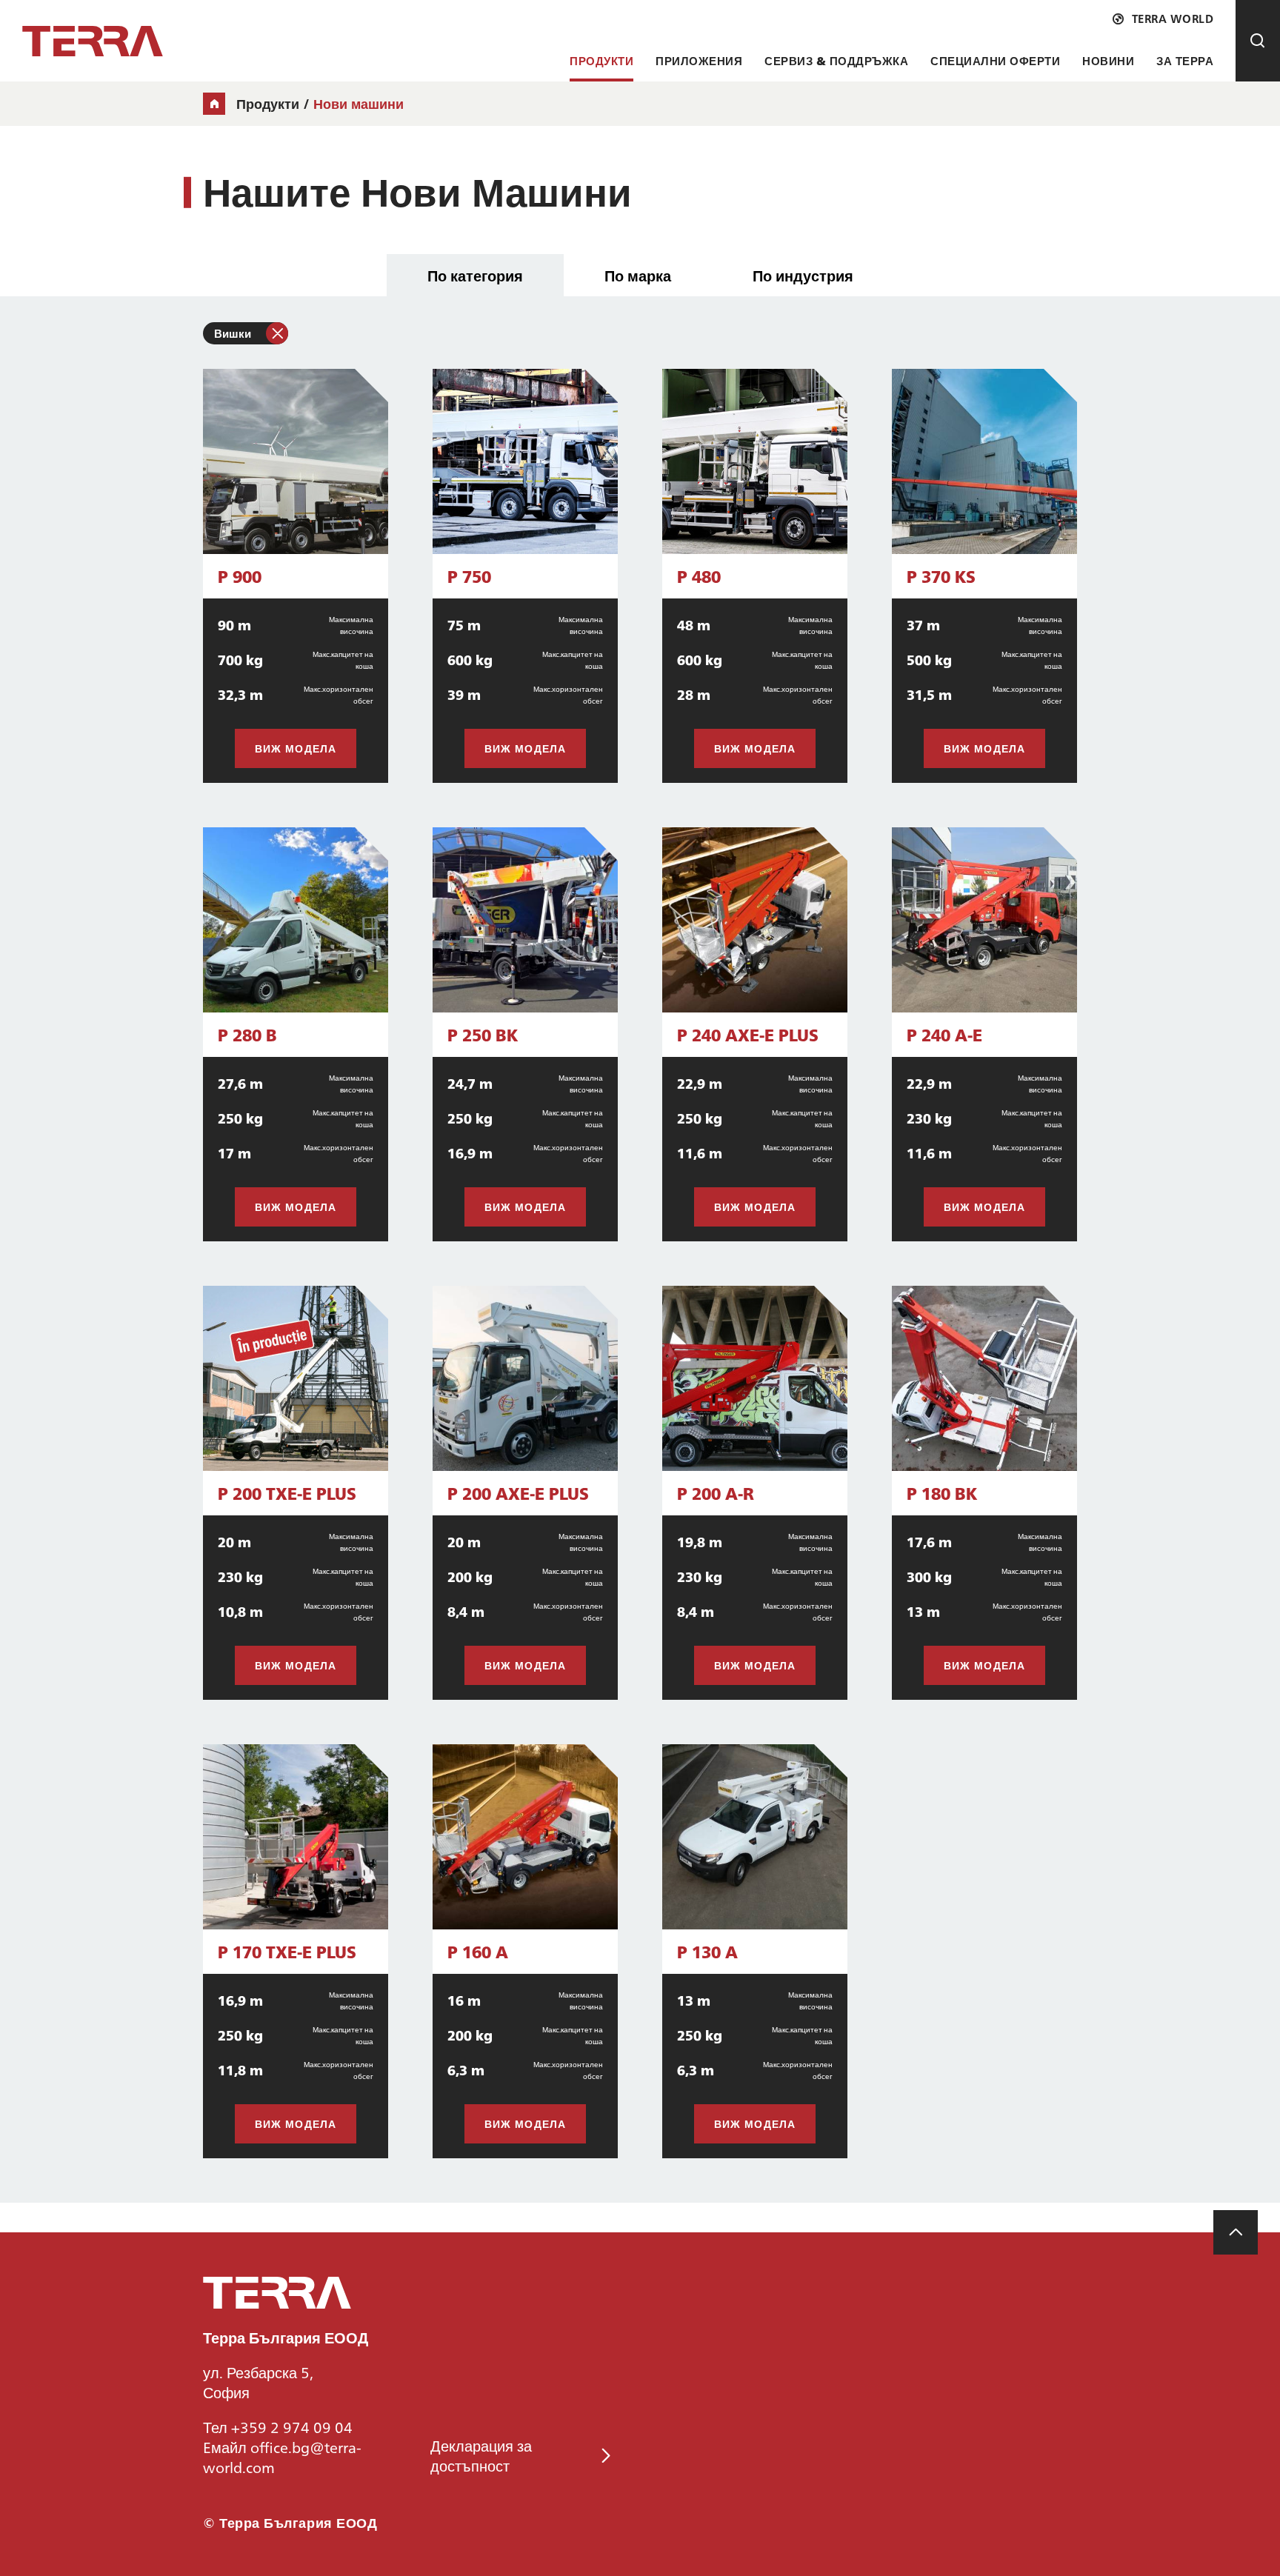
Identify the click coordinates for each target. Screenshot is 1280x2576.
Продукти (601, 60)
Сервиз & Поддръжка (836, 60)
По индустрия (803, 275)
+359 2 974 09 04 (292, 2426)
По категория (475, 275)
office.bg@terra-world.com (282, 2456)
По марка (638, 275)
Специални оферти (995, 60)
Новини (1108, 60)
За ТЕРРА (1185, 60)
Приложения (699, 60)
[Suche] (1258, 41)
